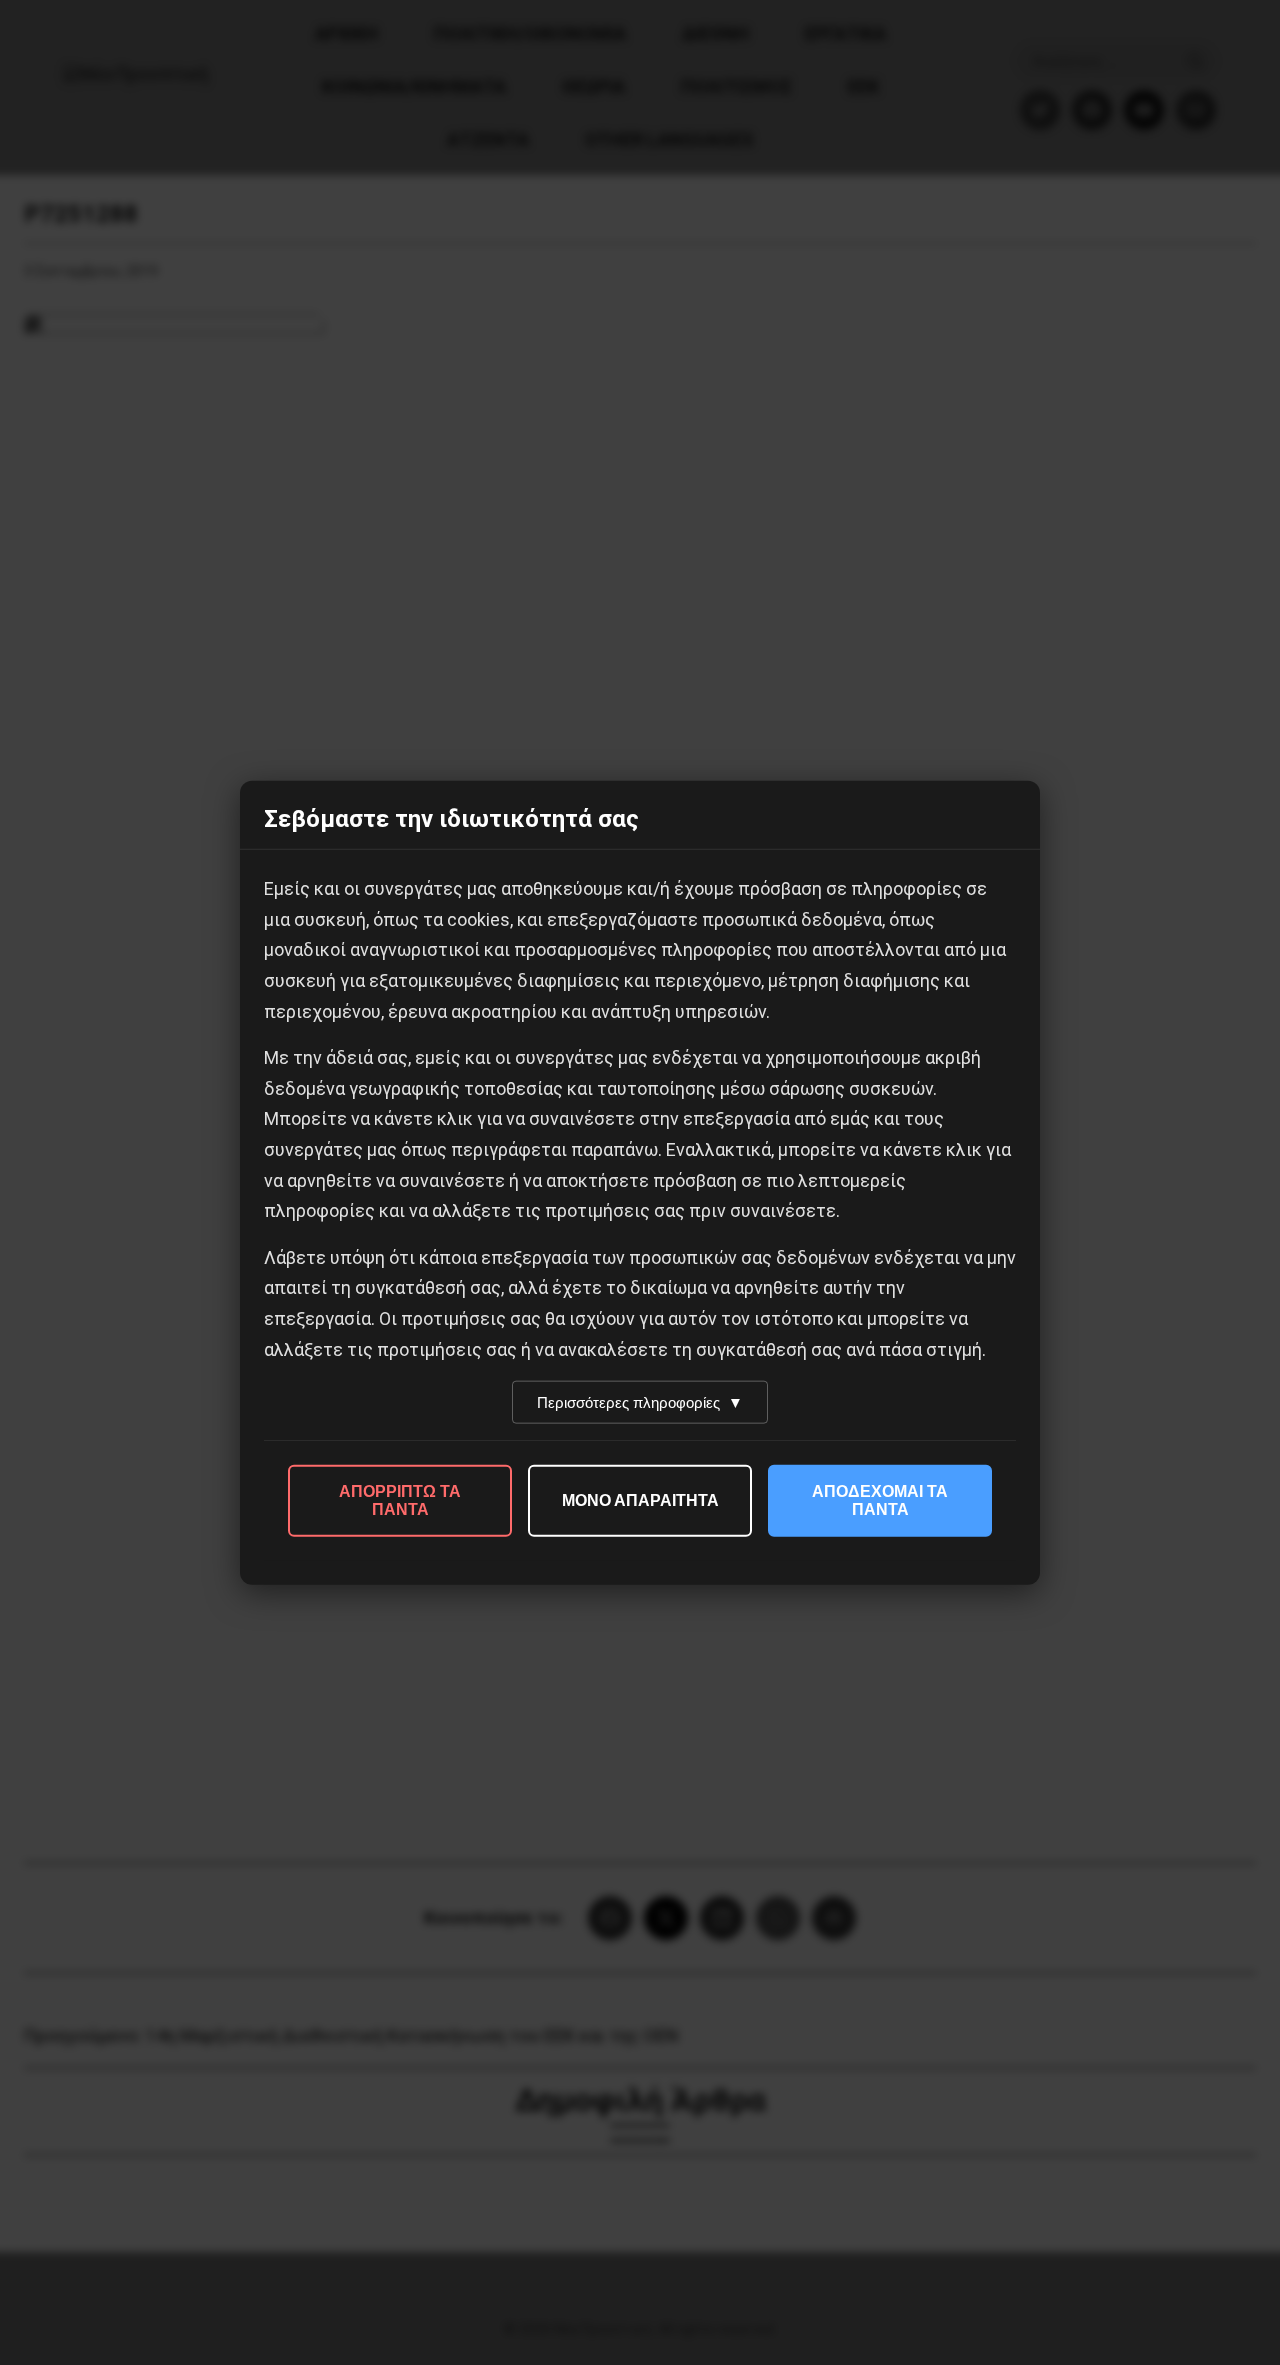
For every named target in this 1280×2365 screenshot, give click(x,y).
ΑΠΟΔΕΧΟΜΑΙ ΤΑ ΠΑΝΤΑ (880, 1500)
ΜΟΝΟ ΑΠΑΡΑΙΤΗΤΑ (640, 1500)
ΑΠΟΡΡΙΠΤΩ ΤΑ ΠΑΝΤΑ (400, 1500)
